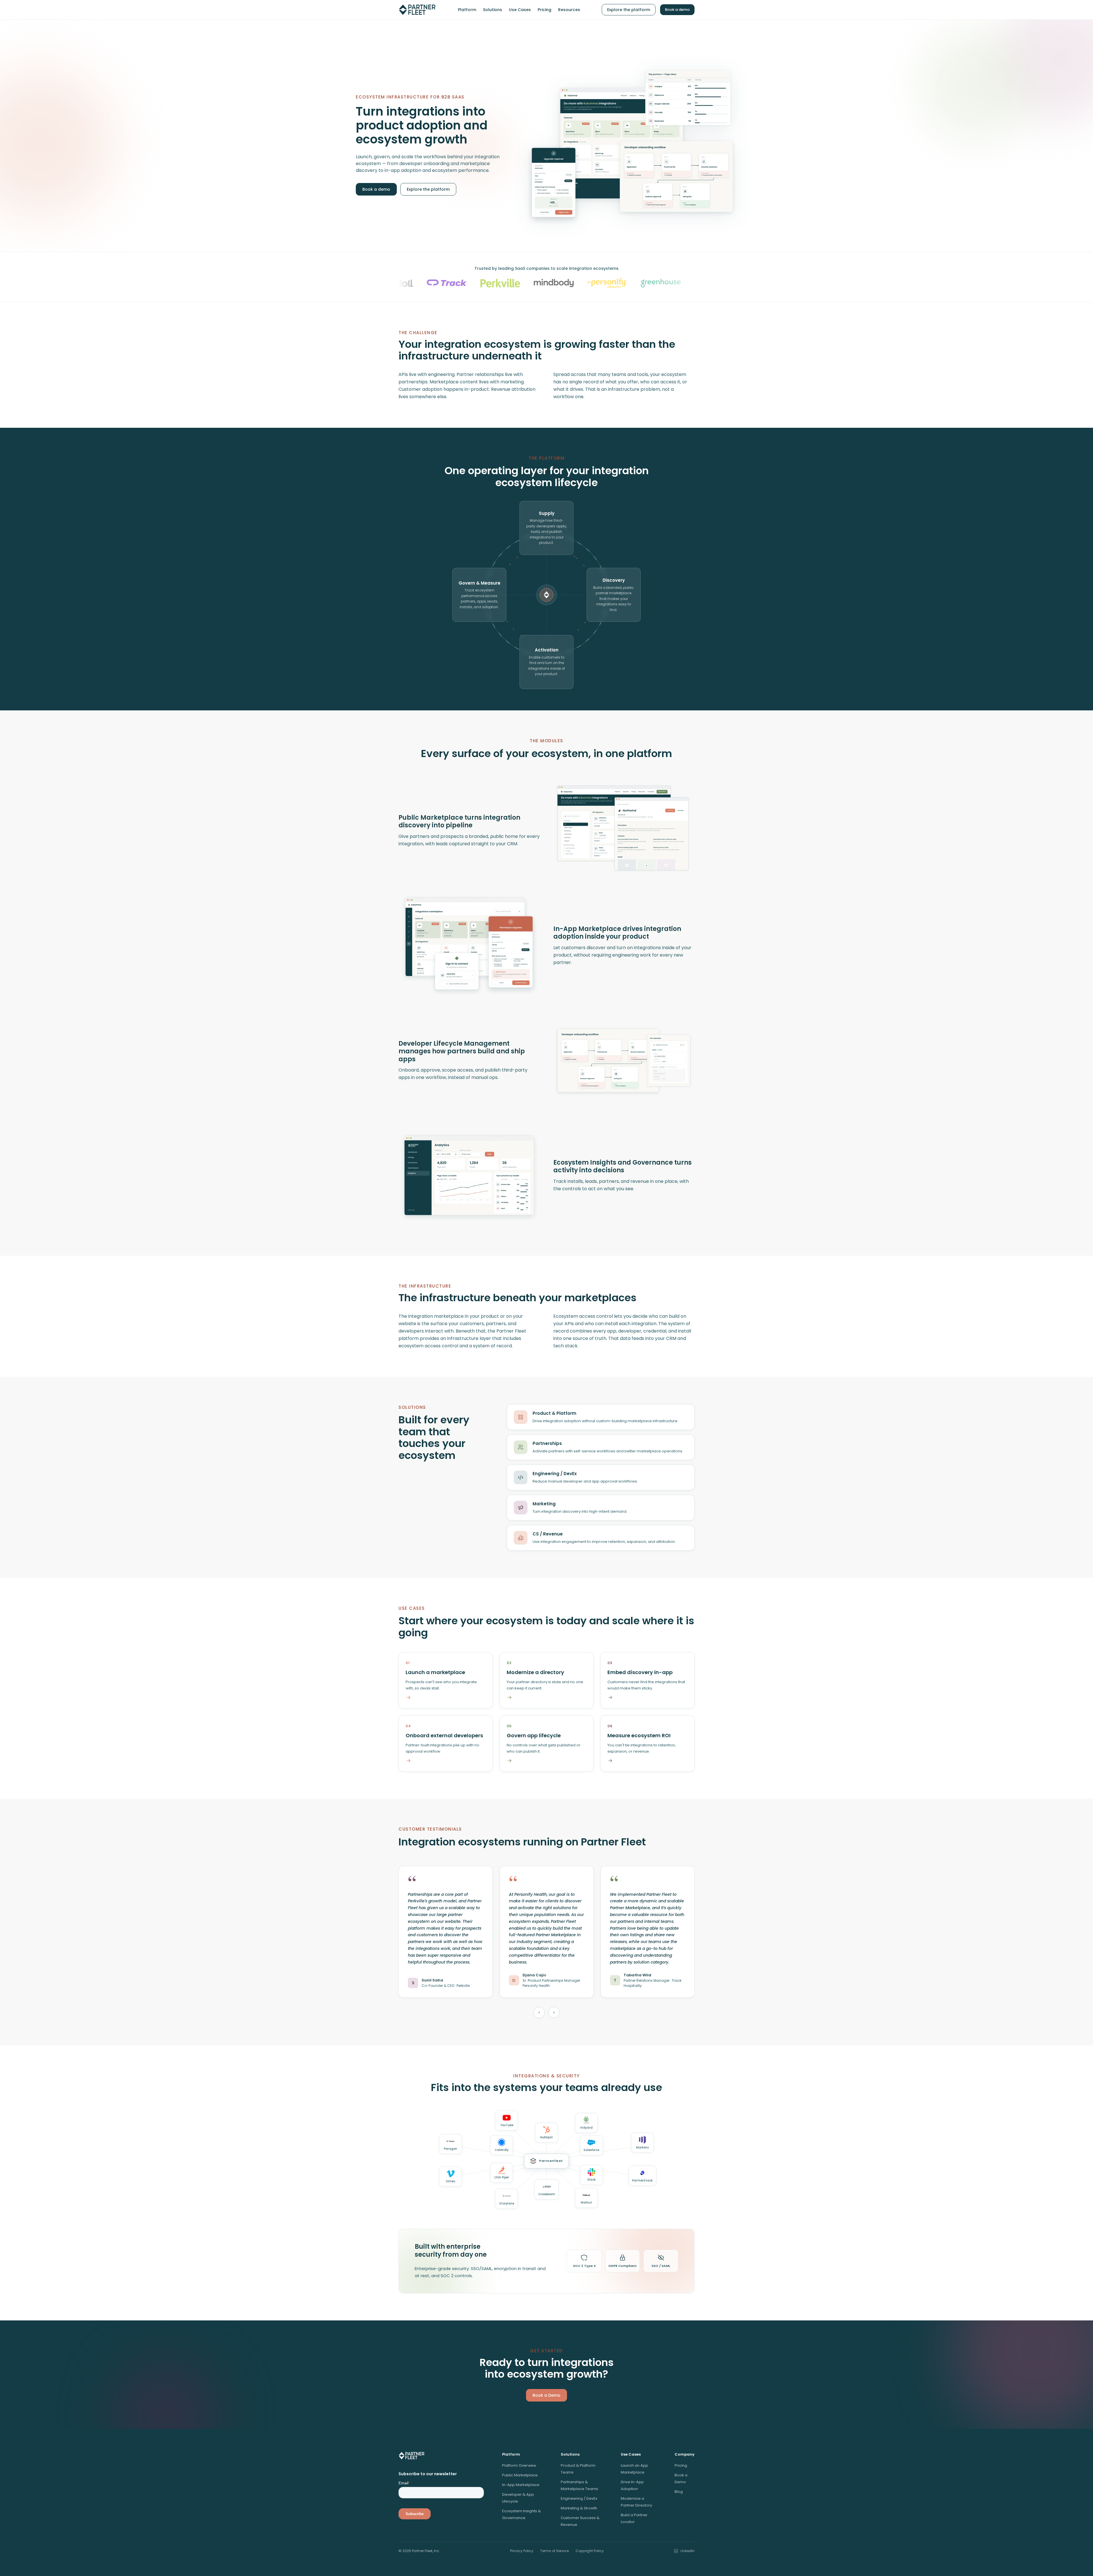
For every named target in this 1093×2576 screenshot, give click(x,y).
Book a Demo (546, 2395)
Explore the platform (629, 10)
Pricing (545, 10)
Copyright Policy (590, 2551)
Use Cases (520, 10)
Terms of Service (554, 2551)
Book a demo (677, 10)
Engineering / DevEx (579, 2498)
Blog (679, 2492)
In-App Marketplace (521, 2485)
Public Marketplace (520, 2475)
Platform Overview (519, 2465)
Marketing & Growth (579, 2508)
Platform (467, 10)
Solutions (493, 10)
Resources (569, 10)
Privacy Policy (522, 2551)
